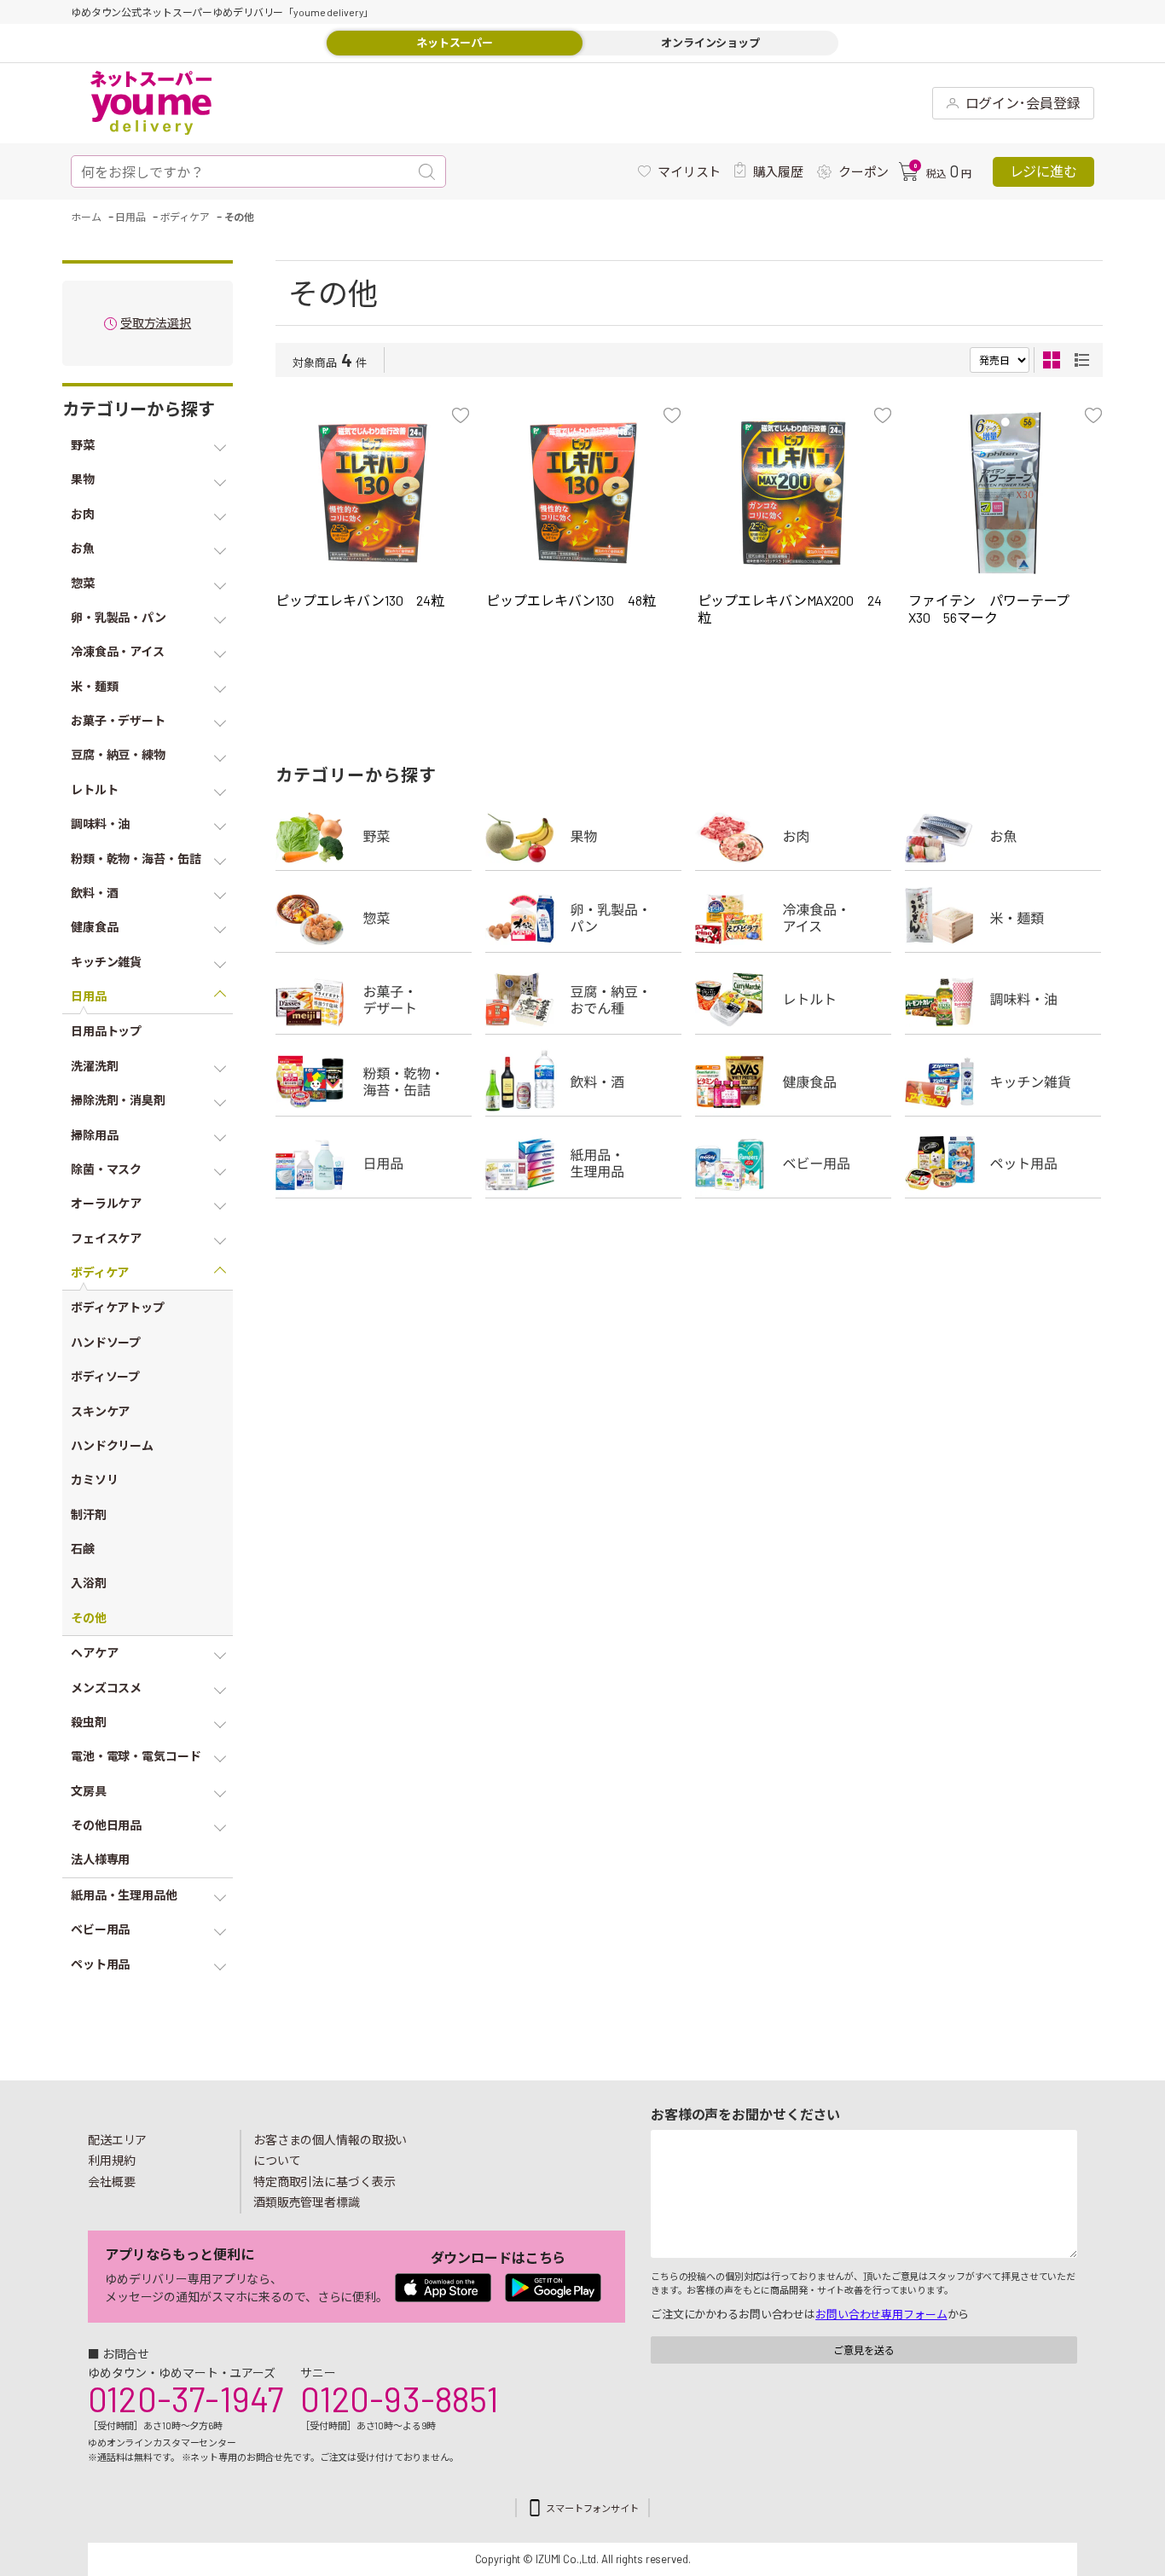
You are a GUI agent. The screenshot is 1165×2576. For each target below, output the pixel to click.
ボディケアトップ (118, 1307)
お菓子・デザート (374, 1000)
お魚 (1003, 836)
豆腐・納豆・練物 (583, 1000)
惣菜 (374, 918)
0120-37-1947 (185, 2399)
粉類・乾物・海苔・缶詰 (374, 1082)
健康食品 (793, 1082)
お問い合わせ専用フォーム (881, 2314)
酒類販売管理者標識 (307, 2202)
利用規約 (112, 2160)
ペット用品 (1003, 1163)
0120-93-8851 (399, 2399)
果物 (583, 836)
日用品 (374, 1163)
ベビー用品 (793, 1163)
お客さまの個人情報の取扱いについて (330, 2150)
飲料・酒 (583, 1082)
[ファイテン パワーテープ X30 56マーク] (1005, 493)
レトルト (793, 1000)
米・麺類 (1003, 918)
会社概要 (112, 2181)
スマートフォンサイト (592, 2508)
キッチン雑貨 (1003, 1082)
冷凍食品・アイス (793, 918)
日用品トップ (106, 1031)
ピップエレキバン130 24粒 (360, 600)
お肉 (793, 836)
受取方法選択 (156, 324)
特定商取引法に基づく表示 (324, 2181)
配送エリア (117, 2140)
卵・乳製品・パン (583, 918)
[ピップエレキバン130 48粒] (583, 493)
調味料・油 (1003, 1000)
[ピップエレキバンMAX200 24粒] (794, 493)
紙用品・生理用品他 (583, 1163)
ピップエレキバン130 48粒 (571, 600)
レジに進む (1043, 171)
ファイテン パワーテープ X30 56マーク (996, 609)
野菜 (374, 836)
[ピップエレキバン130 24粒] (372, 493)
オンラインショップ (710, 43)
